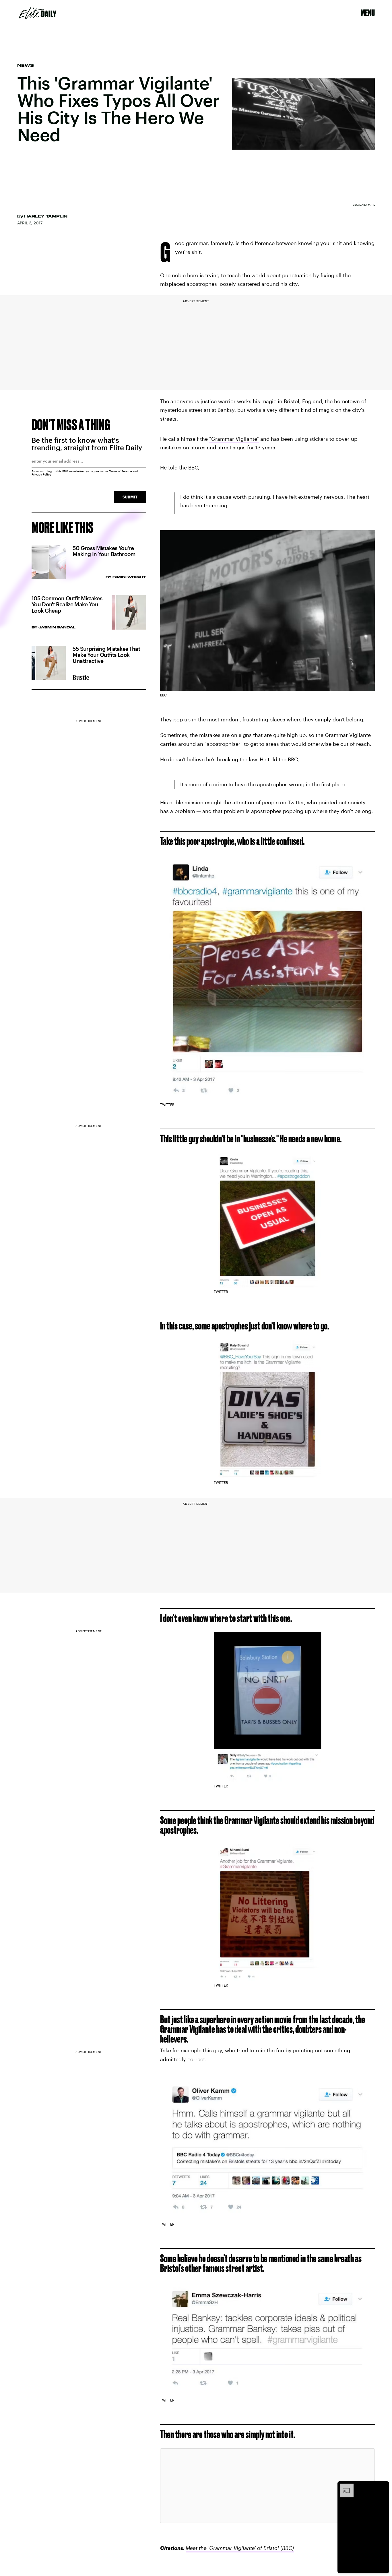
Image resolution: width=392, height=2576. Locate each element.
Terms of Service (121, 471)
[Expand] (344, 2486)
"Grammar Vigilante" (234, 439)
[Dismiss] (383, 2486)
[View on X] (267, 2486)
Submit (130, 497)
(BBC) (286, 2548)
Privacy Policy (41, 474)
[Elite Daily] (37, 13)
